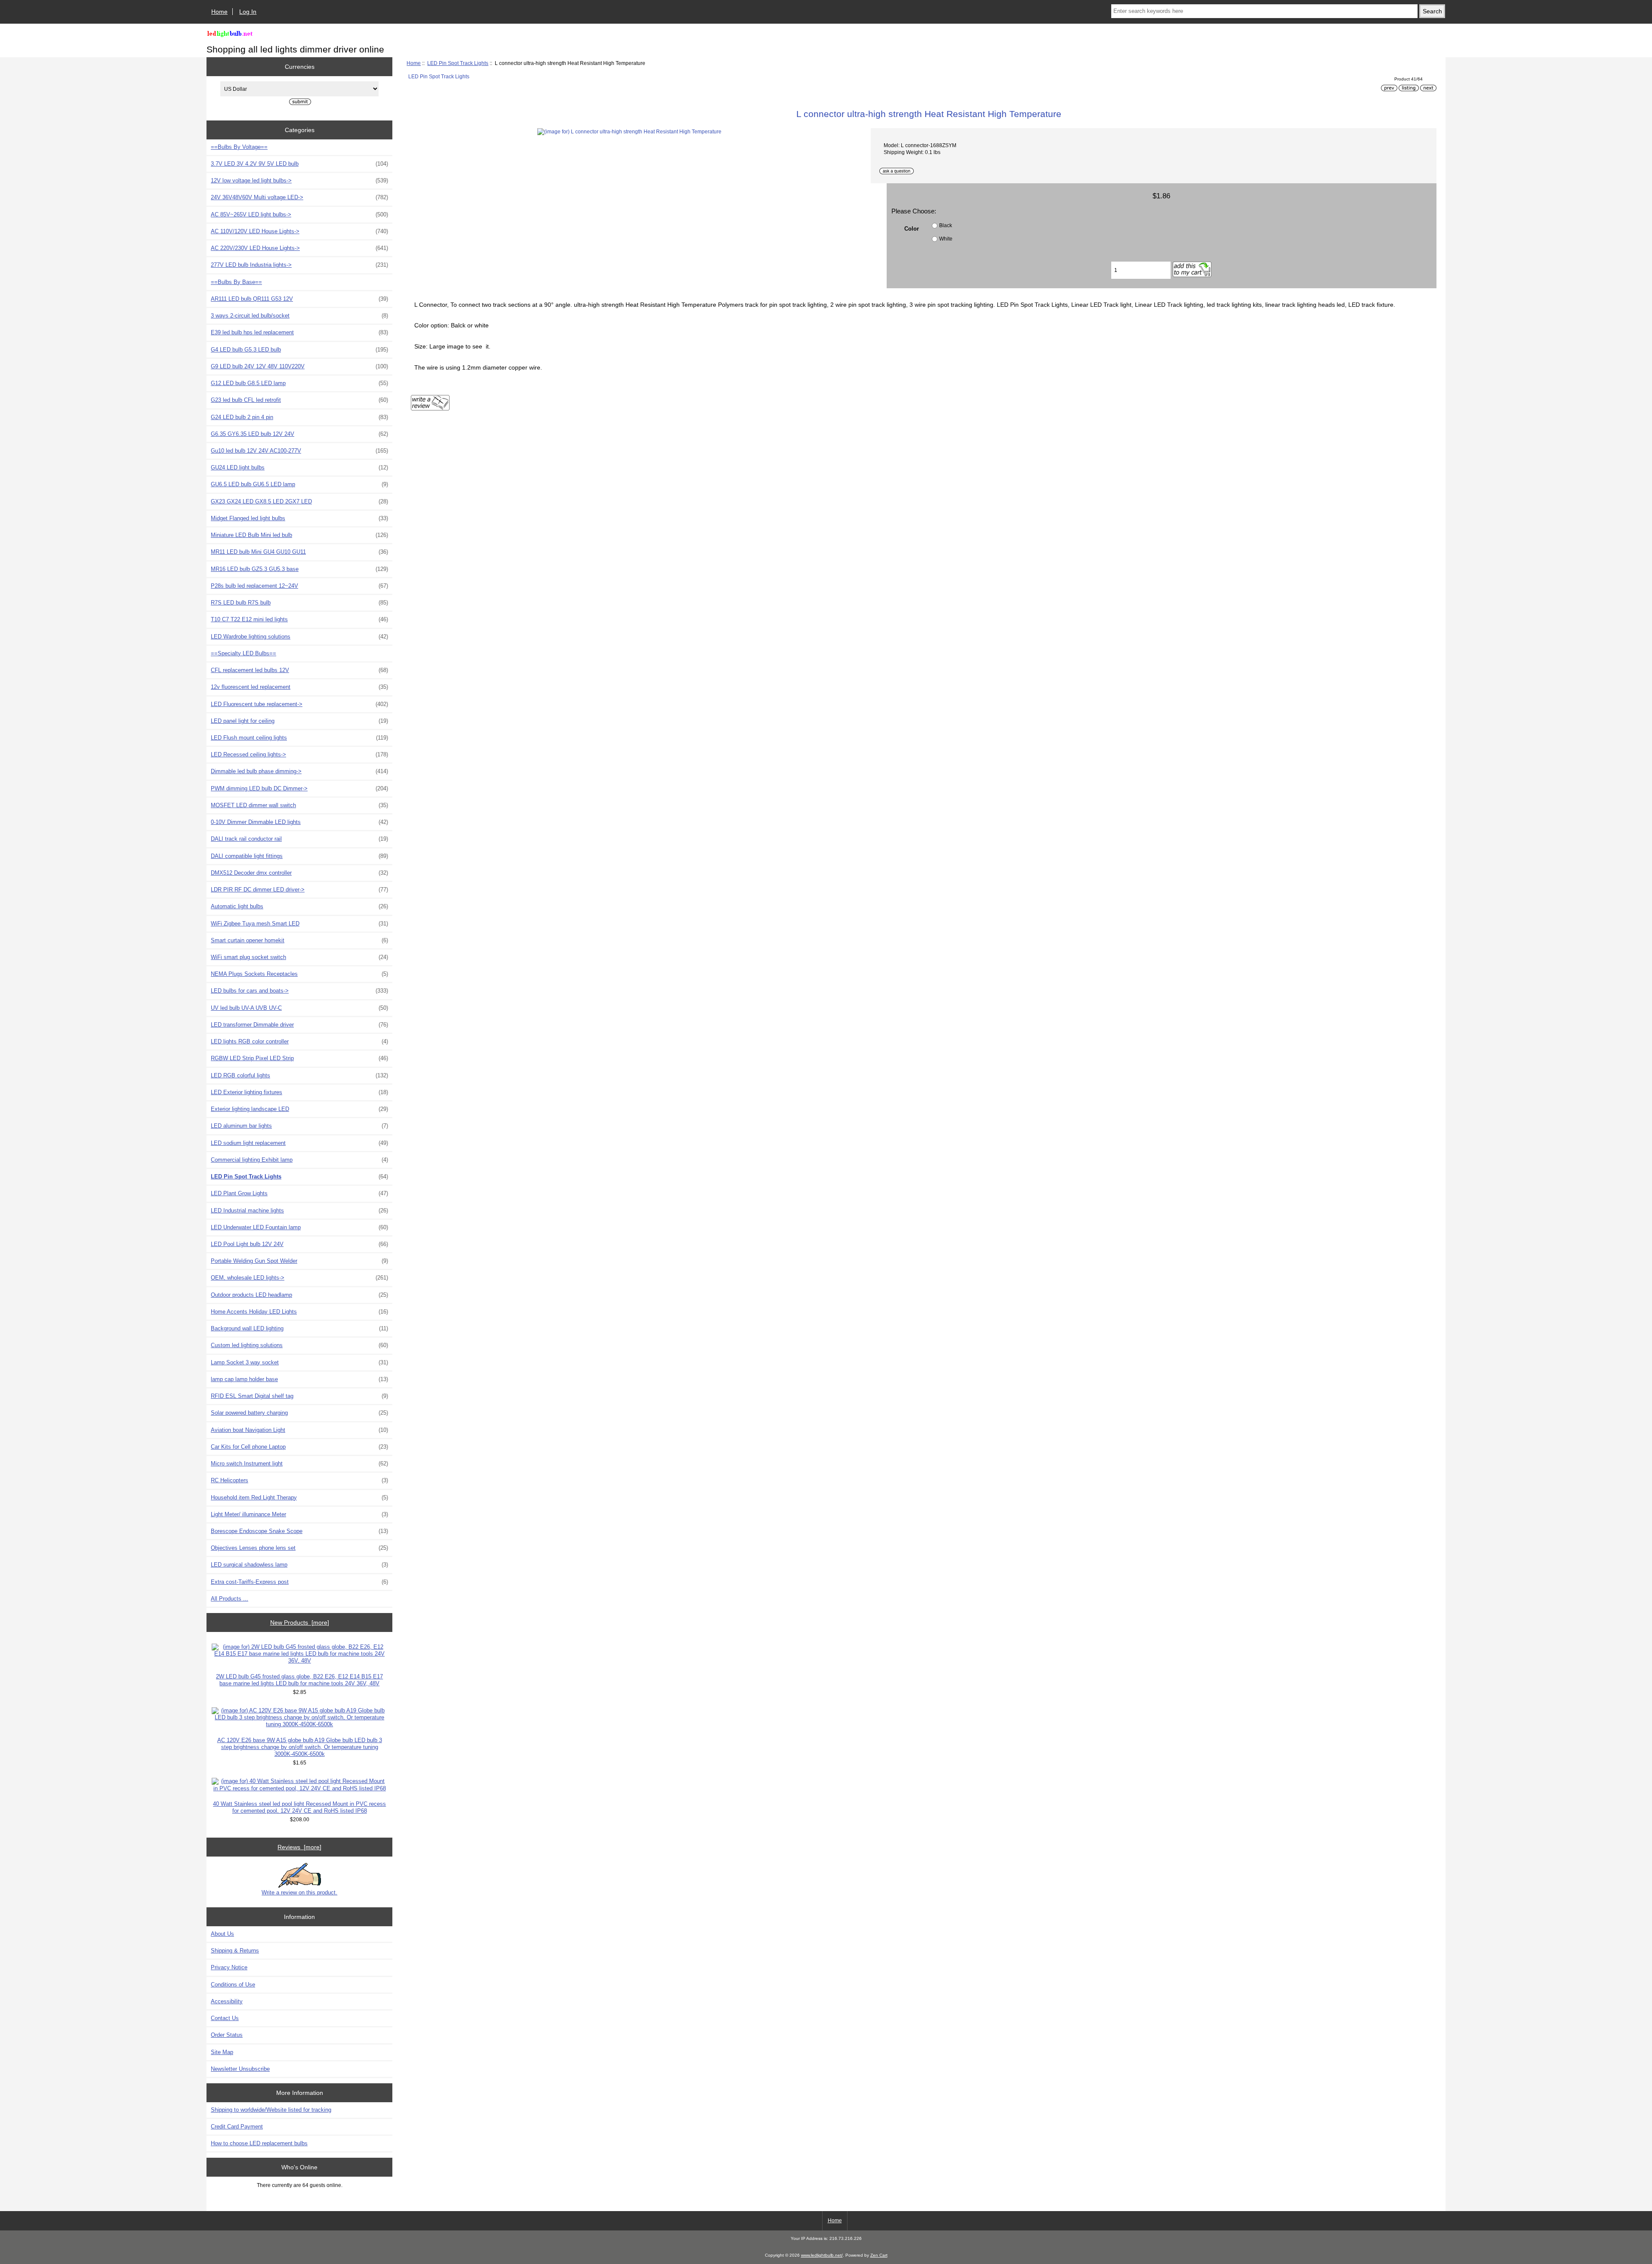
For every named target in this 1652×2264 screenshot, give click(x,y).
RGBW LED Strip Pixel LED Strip (299, 1058)
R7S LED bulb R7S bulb (299, 603)
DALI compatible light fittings (299, 856)
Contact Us (225, 2018)
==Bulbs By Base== (236, 282)
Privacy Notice (229, 1967)
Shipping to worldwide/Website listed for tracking (271, 2110)
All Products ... (230, 1599)
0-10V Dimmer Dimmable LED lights (299, 822)
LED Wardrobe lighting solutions (299, 637)
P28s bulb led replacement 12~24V (299, 586)
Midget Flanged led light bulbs (299, 518)
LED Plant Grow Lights (299, 1193)
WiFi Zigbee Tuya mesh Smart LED (299, 924)
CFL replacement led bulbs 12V (299, 670)
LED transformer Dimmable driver (299, 1025)
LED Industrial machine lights (299, 1211)
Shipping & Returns (235, 1951)
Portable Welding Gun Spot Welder (299, 1261)
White (946, 239)
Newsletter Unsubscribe (240, 2069)
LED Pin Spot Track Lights (458, 63)
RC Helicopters (299, 1480)
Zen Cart (879, 2255)
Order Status (227, 2035)
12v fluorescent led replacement (299, 687)
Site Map (222, 2052)
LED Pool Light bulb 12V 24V (299, 1244)
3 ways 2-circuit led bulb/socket (299, 316)
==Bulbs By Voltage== (239, 147)
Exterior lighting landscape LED (299, 1109)
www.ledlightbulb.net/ (822, 2255)
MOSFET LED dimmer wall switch (299, 805)
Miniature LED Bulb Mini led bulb (299, 535)
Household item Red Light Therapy (299, 1498)
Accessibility (227, 2001)
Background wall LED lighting (299, 1328)
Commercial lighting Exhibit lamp (299, 1160)
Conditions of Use (233, 1985)
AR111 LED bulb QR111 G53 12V (299, 299)
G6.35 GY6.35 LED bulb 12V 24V (299, 434)
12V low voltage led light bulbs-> (299, 180)
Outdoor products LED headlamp (299, 1295)
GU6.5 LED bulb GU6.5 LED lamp (299, 484)
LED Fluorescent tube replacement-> (299, 704)
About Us (222, 1934)
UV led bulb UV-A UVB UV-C (299, 1008)
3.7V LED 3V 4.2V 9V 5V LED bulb (299, 164)
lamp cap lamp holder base (299, 1379)
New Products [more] (300, 1622)
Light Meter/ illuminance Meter (299, 1514)
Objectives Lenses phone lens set (299, 1548)
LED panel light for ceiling (299, 721)
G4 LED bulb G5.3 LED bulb (299, 350)
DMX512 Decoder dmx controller (299, 873)
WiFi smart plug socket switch (299, 957)
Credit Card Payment (237, 2127)
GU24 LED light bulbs (299, 467)
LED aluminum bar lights (299, 1126)
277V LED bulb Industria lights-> (299, 265)
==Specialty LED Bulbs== (243, 653)
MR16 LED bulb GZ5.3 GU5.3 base (299, 569)
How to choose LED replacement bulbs (259, 2143)
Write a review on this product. (299, 1892)
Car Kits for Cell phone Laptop (299, 1447)
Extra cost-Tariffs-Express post (299, 1582)
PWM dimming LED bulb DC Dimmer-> (299, 788)
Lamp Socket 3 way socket (299, 1362)
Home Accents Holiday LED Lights (299, 1312)
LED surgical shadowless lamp (299, 1565)
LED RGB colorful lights (299, 1075)
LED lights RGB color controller (299, 1041)
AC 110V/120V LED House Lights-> (299, 231)
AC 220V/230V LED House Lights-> (299, 248)
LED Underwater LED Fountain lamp (299, 1227)
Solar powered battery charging (299, 1413)
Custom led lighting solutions (299, 1345)
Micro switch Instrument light (299, 1464)
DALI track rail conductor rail (299, 839)
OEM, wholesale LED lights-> (299, 1278)
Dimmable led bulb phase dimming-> (299, 771)
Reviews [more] (299, 1847)
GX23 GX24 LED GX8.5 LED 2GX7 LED (299, 501)
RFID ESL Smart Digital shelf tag (299, 1396)
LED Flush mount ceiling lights (299, 738)
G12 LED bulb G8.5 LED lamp (299, 383)
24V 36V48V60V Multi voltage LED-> (299, 197)
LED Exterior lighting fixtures (299, 1092)
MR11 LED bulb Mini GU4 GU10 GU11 (299, 552)
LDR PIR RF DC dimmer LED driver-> (299, 890)
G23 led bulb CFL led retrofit (299, 400)
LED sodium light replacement (299, 1143)
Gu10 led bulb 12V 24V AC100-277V (299, 451)
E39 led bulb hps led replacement (299, 332)
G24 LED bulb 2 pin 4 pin (299, 417)
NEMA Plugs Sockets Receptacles (299, 974)
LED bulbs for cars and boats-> (299, 991)
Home (219, 12)
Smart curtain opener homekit (299, 940)
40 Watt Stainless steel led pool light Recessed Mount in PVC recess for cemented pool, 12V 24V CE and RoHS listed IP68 (299, 1807)
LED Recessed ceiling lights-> (299, 754)
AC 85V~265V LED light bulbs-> (299, 214)
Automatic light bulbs (299, 906)
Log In (248, 12)
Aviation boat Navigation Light (299, 1430)
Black (946, 225)
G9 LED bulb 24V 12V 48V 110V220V (299, 366)
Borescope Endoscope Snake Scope (299, 1531)
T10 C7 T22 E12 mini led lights (299, 619)
